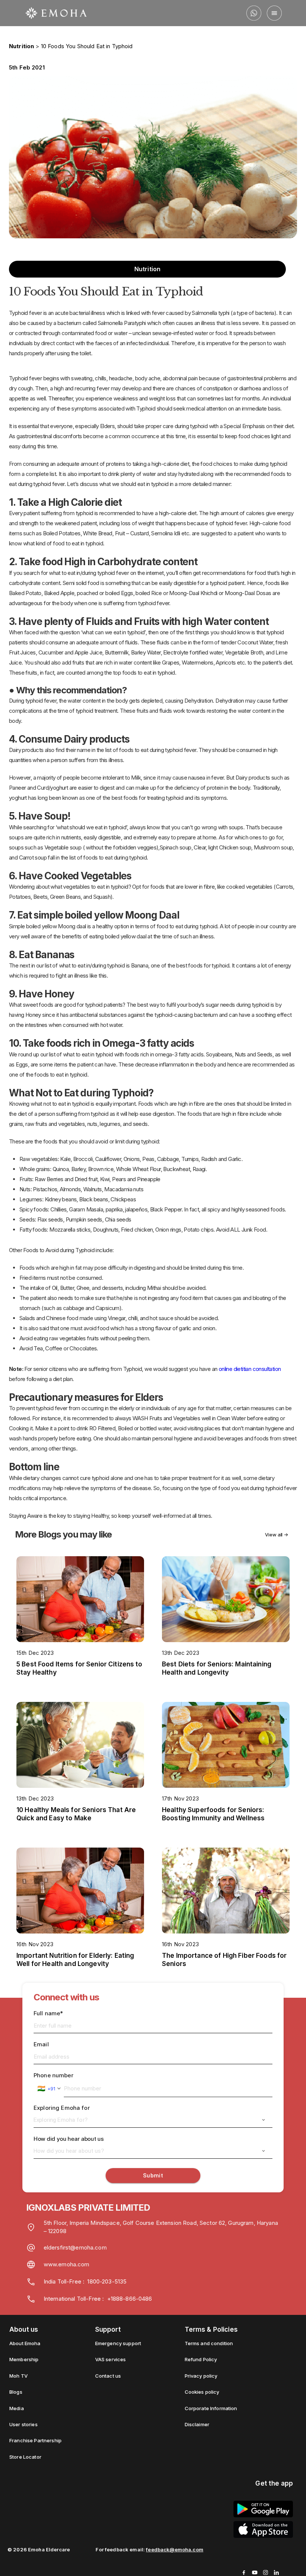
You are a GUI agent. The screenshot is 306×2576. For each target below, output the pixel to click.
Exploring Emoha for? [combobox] (61, 2120)
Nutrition (21, 46)
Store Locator (25, 2457)
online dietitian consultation (250, 1369)
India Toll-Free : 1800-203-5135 (85, 2281)
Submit (153, 2176)
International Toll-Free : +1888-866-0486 (98, 2299)
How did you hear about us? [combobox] (69, 2151)
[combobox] (49, 2089)
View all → (277, 1535)
